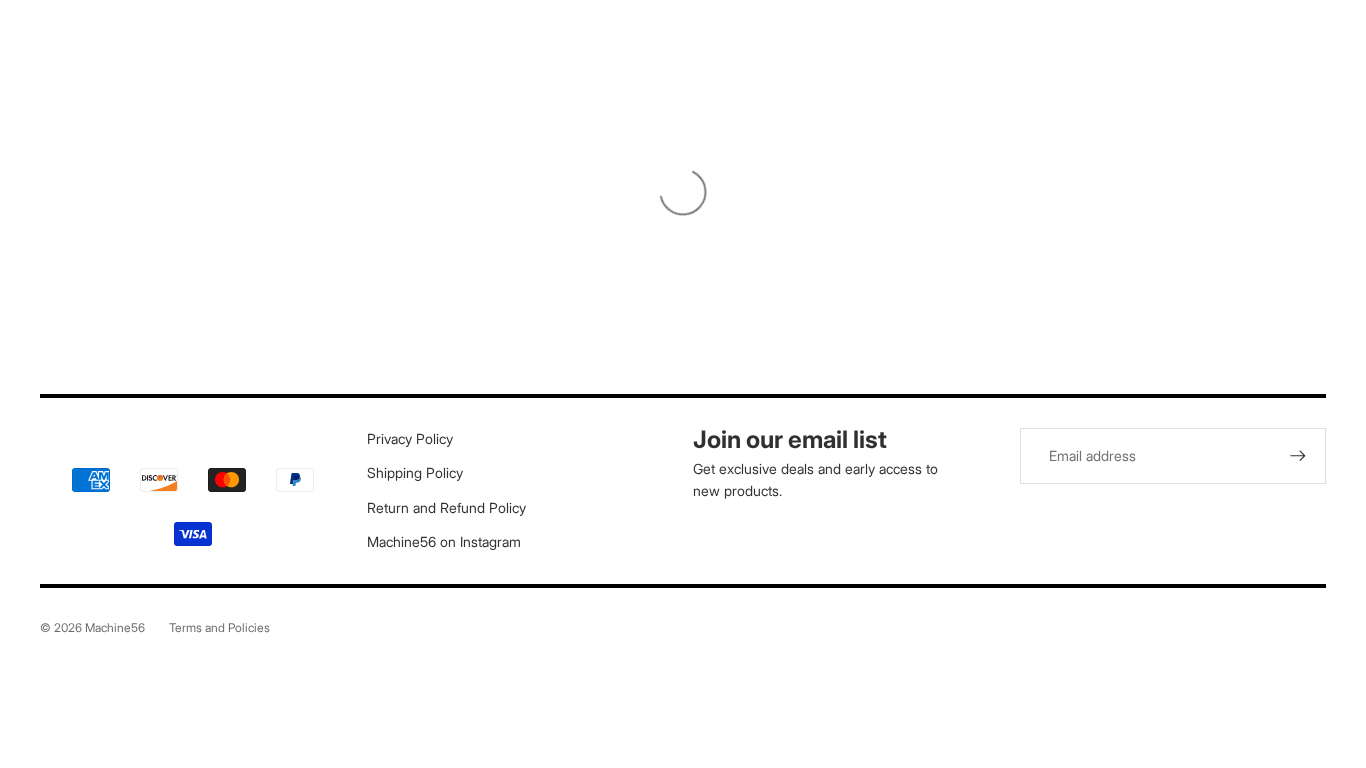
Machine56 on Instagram (444, 541)
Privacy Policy (410, 438)
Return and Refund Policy (446, 507)
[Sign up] (1298, 456)
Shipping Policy (415, 472)
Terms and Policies (219, 627)
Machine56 (115, 627)
